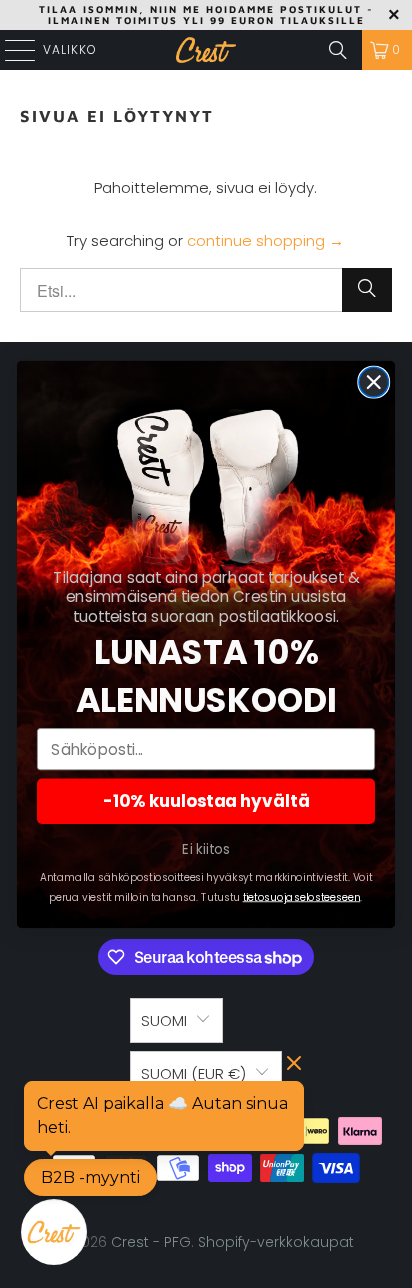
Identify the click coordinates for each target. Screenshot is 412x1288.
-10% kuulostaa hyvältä (206, 801)
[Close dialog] (373, 381)
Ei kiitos (205, 849)
